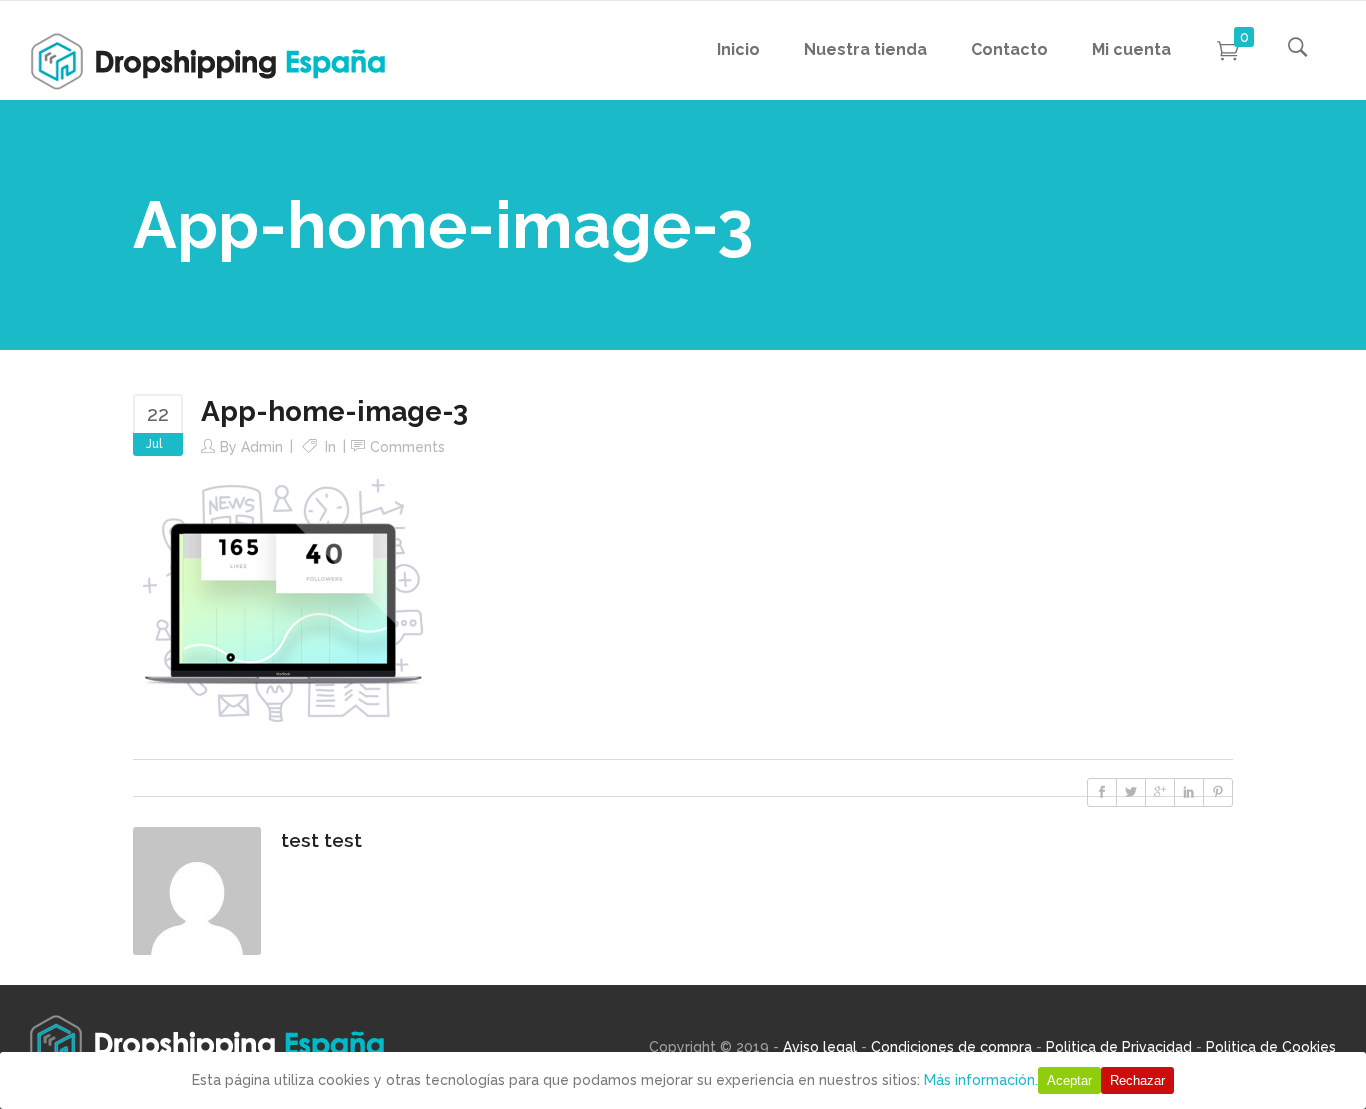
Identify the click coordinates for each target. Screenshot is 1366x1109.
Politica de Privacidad (1119, 1047)
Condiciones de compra (951, 1047)
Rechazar (1137, 1080)
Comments (407, 447)
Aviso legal (820, 1047)
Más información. (981, 1080)
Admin (262, 447)
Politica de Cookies (1271, 1047)
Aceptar (1069, 1080)
